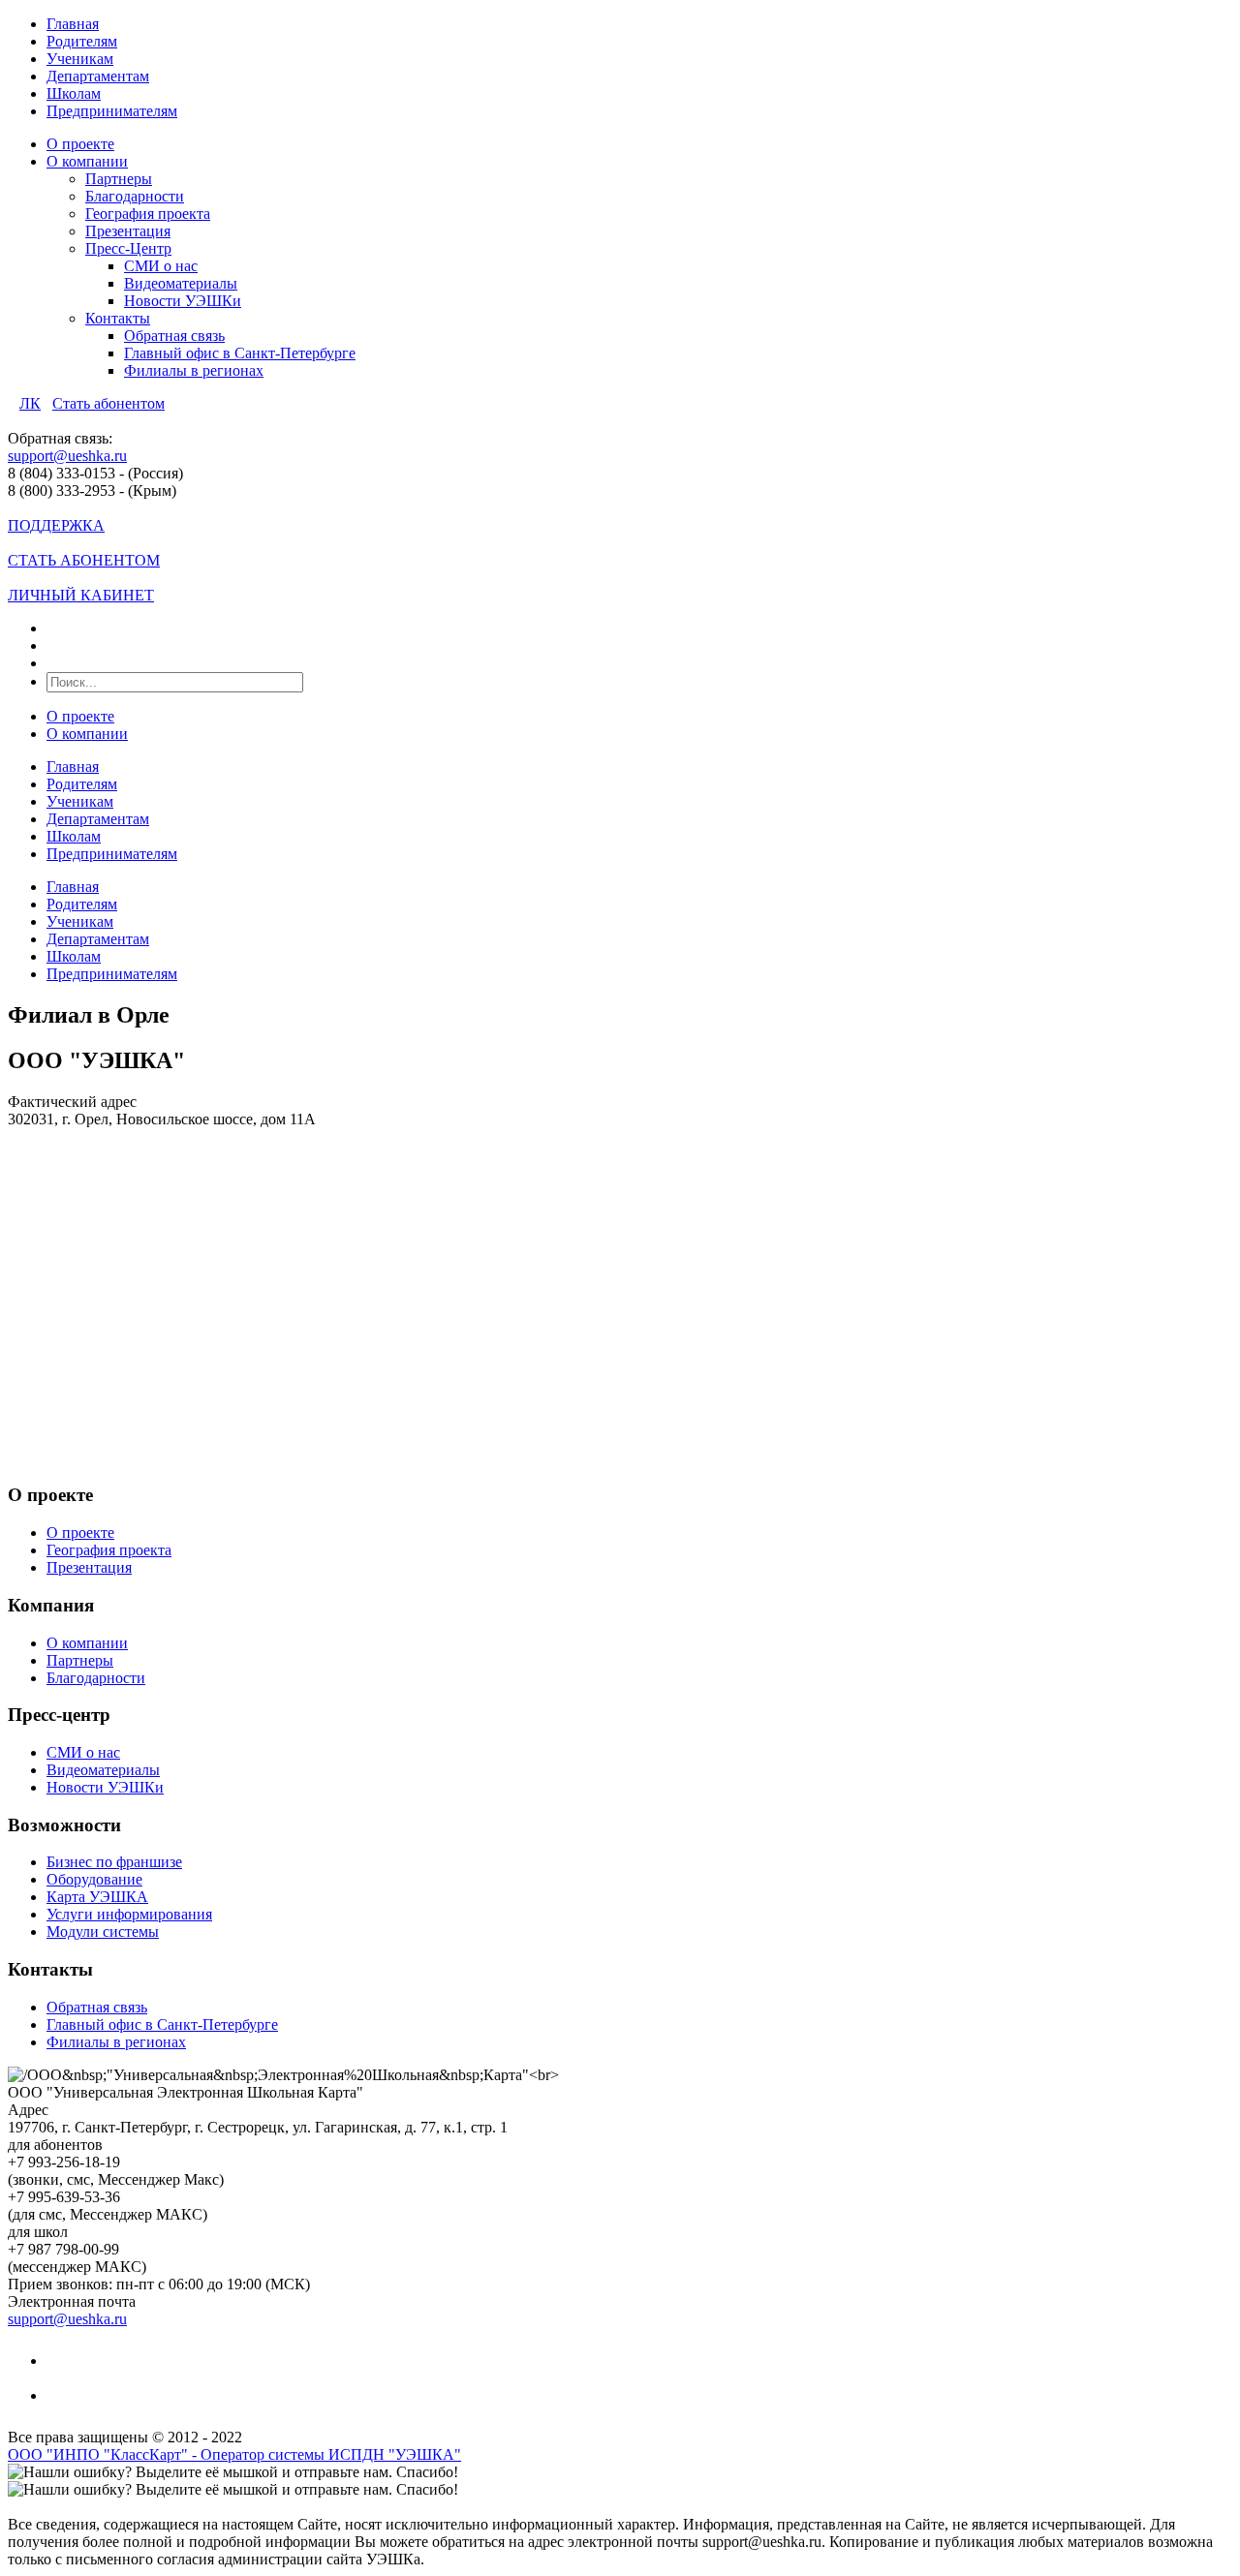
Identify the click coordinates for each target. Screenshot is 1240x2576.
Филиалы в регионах (194, 370)
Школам (74, 93)
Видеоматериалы (181, 283)
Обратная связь (174, 336)
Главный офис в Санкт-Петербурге (240, 353)
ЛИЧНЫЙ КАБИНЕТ (81, 595)
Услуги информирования (129, 1914)
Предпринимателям (112, 111)
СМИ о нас (161, 266)
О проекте (80, 144)
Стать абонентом (108, 403)
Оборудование (94, 1879)
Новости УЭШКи (183, 301)
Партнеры (119, 179)
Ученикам (80, 59)
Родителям (82, 41)
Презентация (128, 231)
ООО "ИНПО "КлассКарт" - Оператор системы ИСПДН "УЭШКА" (234, 2454)
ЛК (30, 403)
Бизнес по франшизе (114, 1862)
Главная (73, 24)
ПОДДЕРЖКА (56, 525)
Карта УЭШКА (97, 1897)
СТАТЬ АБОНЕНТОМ (84, 560)
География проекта (148, 214)
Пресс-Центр (128, 248)
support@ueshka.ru (67, 456)
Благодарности (135, 196)
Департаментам (98, 76)
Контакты (118, 318)
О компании (87, 161)
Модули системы (103, 1932)
